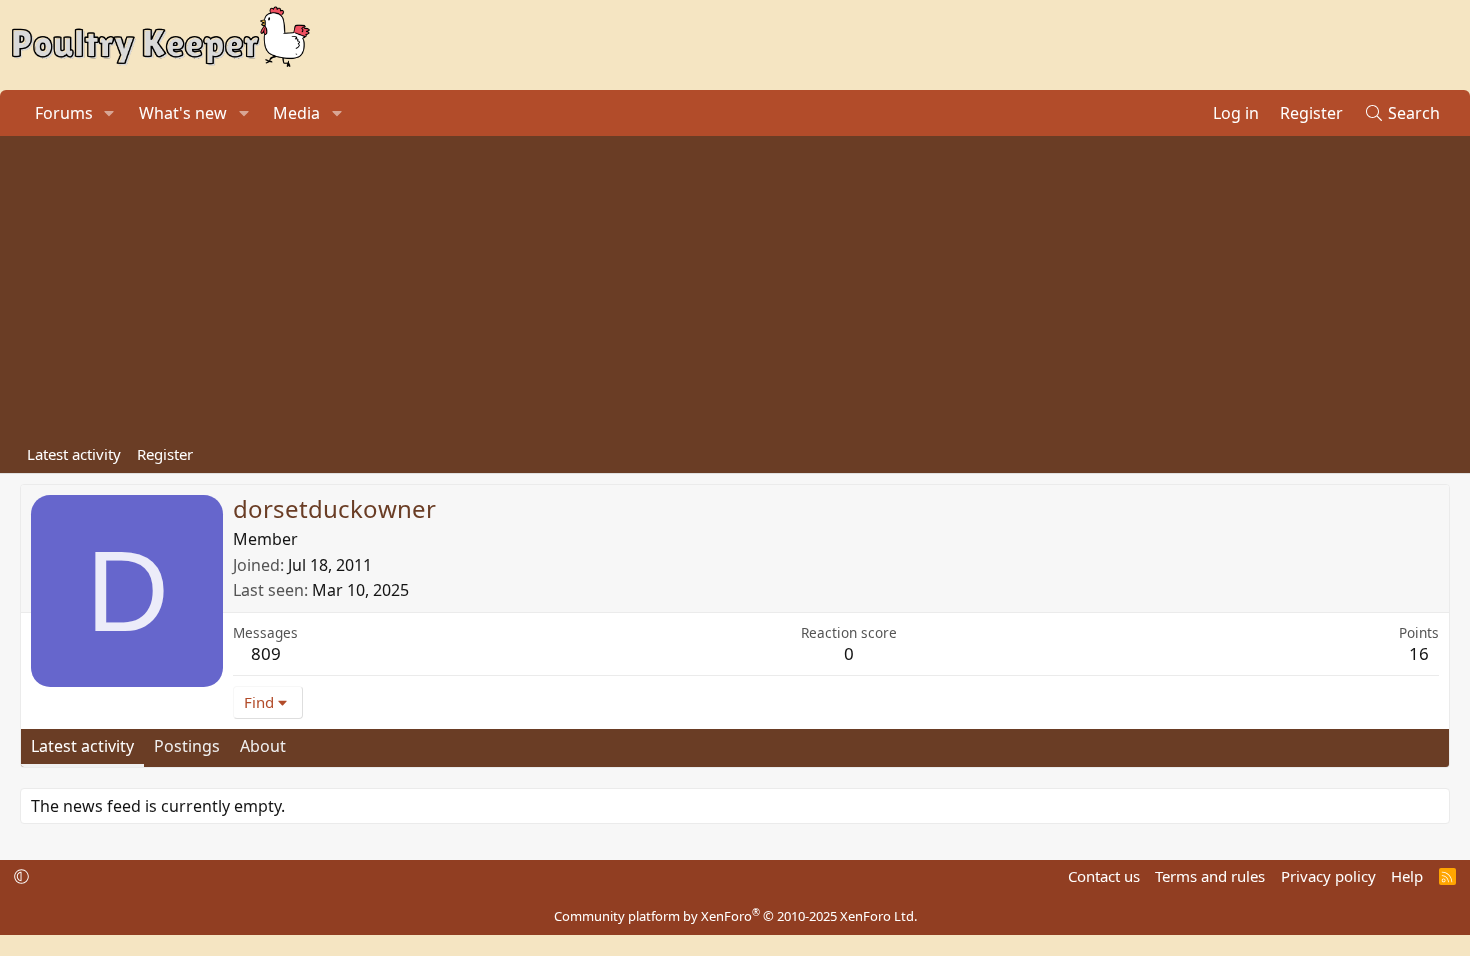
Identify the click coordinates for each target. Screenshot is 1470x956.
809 (266, 653)
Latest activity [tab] (82, 746)
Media (296, 113)
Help (1407, 876)
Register (165, 454)
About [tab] (263, 746)
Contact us (1104, 876)
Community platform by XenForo (735, 916)
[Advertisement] (735, 286)
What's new (183, 113)
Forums (64, 113)
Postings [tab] (187, 746)
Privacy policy (1328, 876)
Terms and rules (1210, 876)
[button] (109, 113)
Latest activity (74, 454)
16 (1419, 653)
